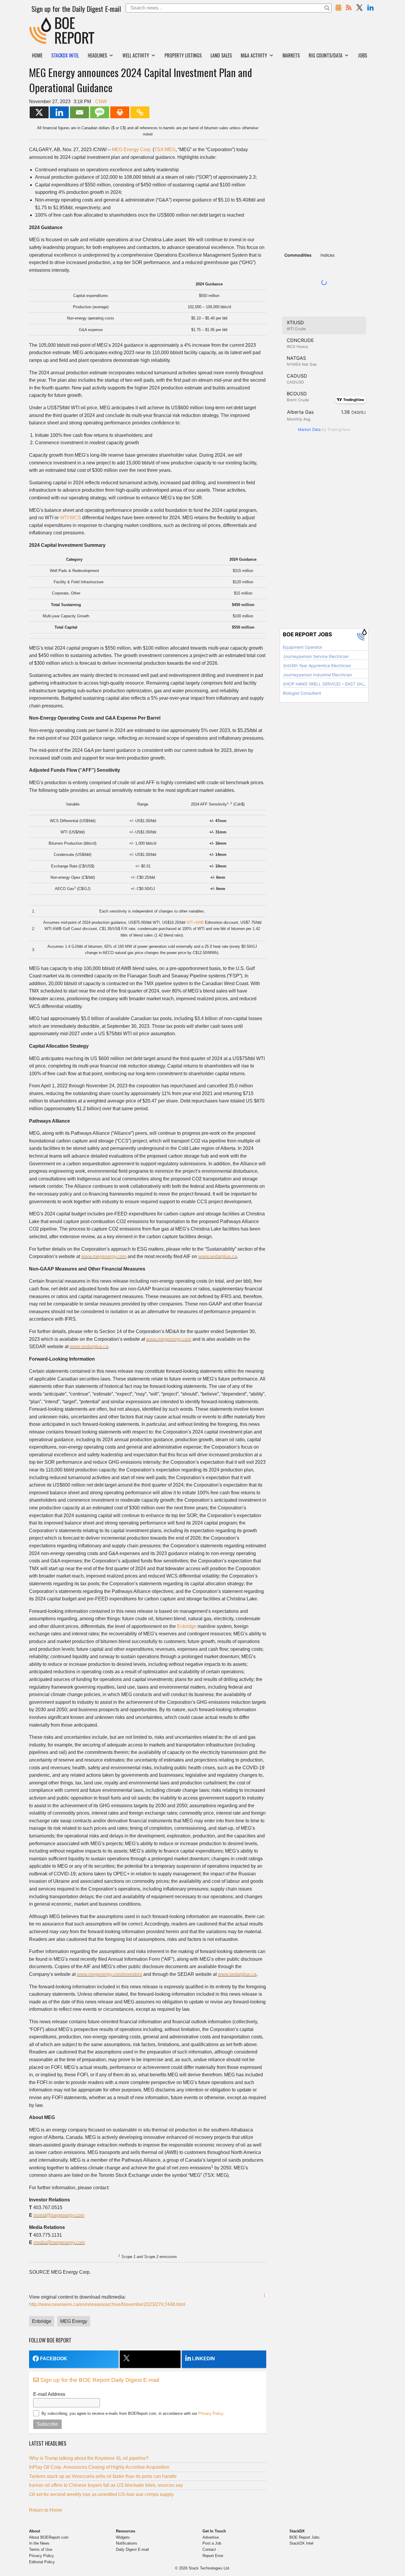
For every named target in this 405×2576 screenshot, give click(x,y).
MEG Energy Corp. (132, 150)
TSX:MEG (165, 150)
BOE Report (42, 21)
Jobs (362, 55)
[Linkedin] (59, 112)
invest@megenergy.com (59, 2215)
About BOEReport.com (49, 2537)
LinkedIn (204, 2359)
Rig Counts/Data (326, 55)
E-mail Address (49, 2394)
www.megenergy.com (104, 1256)
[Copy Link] (140, 112)
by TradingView (324, 429)
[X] (39, 112)
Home (37, 55)
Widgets (123, 2537)
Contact (209, 2549)
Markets (291, 55)
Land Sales (221, 55)
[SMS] (100, 112)
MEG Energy (74, 2321)
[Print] (120, 112)
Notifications (127, 2543)
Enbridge (187, 1626)
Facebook (54, 2359)
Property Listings (183, 55)
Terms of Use (41, 2549)
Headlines (97, 55)
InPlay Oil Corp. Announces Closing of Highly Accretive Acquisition (99, 2467)
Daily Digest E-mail (132, 2549)
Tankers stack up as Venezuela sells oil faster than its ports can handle (103, 2476)
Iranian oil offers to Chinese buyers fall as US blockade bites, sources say (106, 2485)
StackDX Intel (301, 2543)
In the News (39, 2543)
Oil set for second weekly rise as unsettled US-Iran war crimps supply (101, 2494)
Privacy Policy (211, 2413)
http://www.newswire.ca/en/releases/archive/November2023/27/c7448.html (107, 2304)
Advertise (211, 2537)
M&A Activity (254, 55)
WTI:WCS (70, 518)
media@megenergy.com (59, 2242)
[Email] (79, 112)
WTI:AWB (195, 922)
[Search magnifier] (327, 8)
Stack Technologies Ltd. (209, 2568)
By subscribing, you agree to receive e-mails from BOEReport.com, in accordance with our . (133, 2413)
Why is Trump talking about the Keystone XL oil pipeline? (89, 2458)
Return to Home (46, 2510)
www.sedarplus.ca (218, 1256)
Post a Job (212, 2543)
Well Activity (136, 55)
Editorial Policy (42, 2562)
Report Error (213, 2556)
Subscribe (47, 2424)
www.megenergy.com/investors (109, 1974)
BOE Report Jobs (304, 2537)
